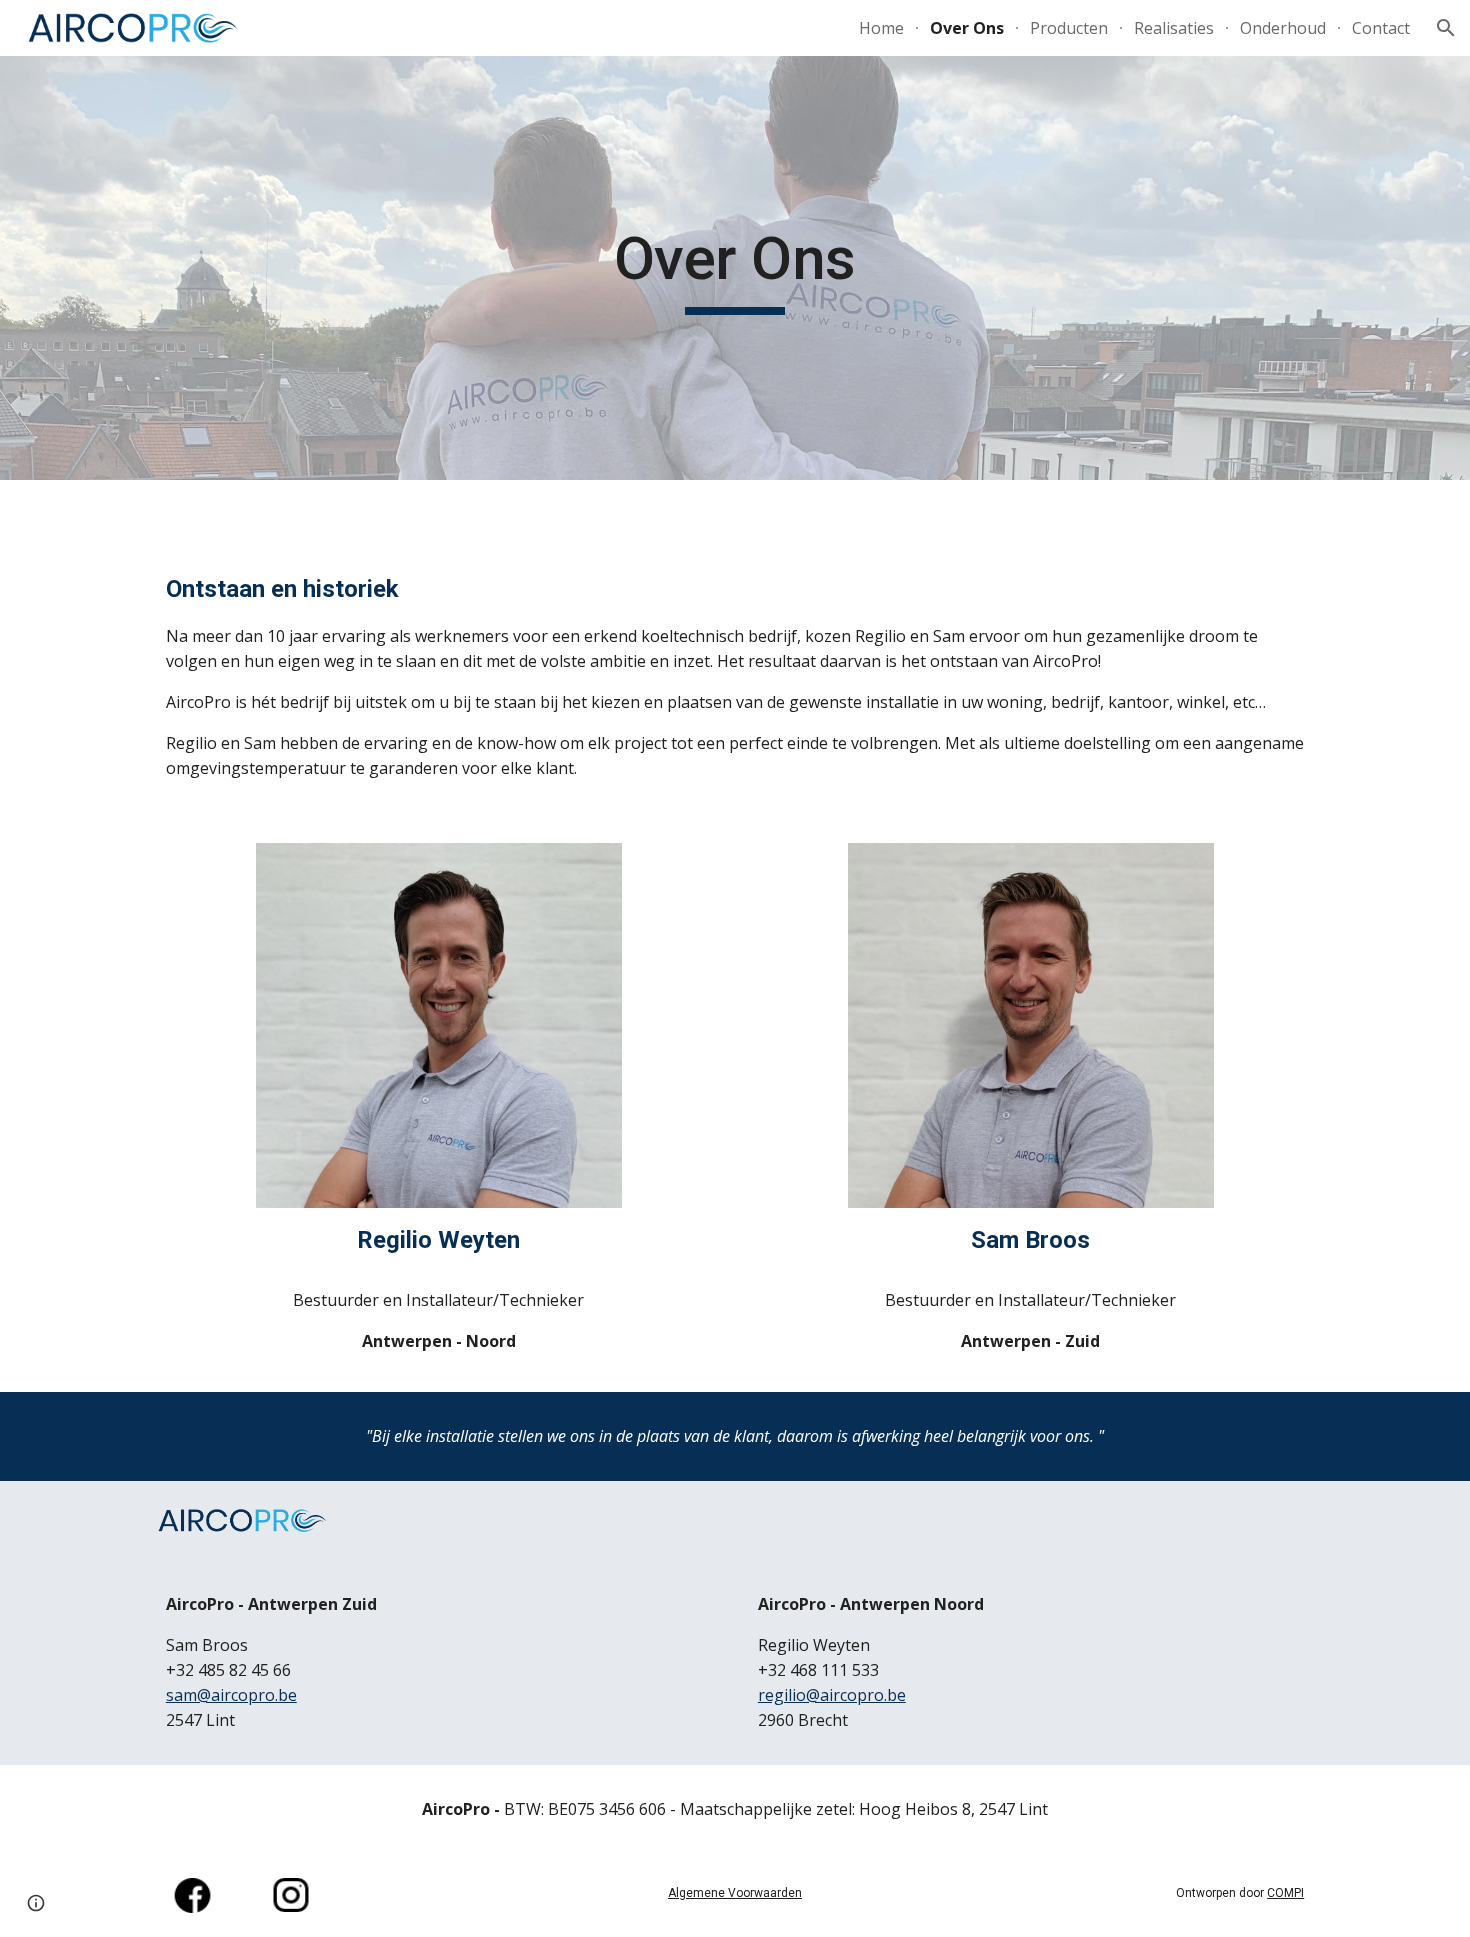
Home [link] (881, 28)
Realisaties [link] (1174, 28)
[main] (735, 268)
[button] (1446, 28)
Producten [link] (1069, 28)
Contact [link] (1381, 28)
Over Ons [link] (967, 28)
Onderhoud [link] (1283, 28)
